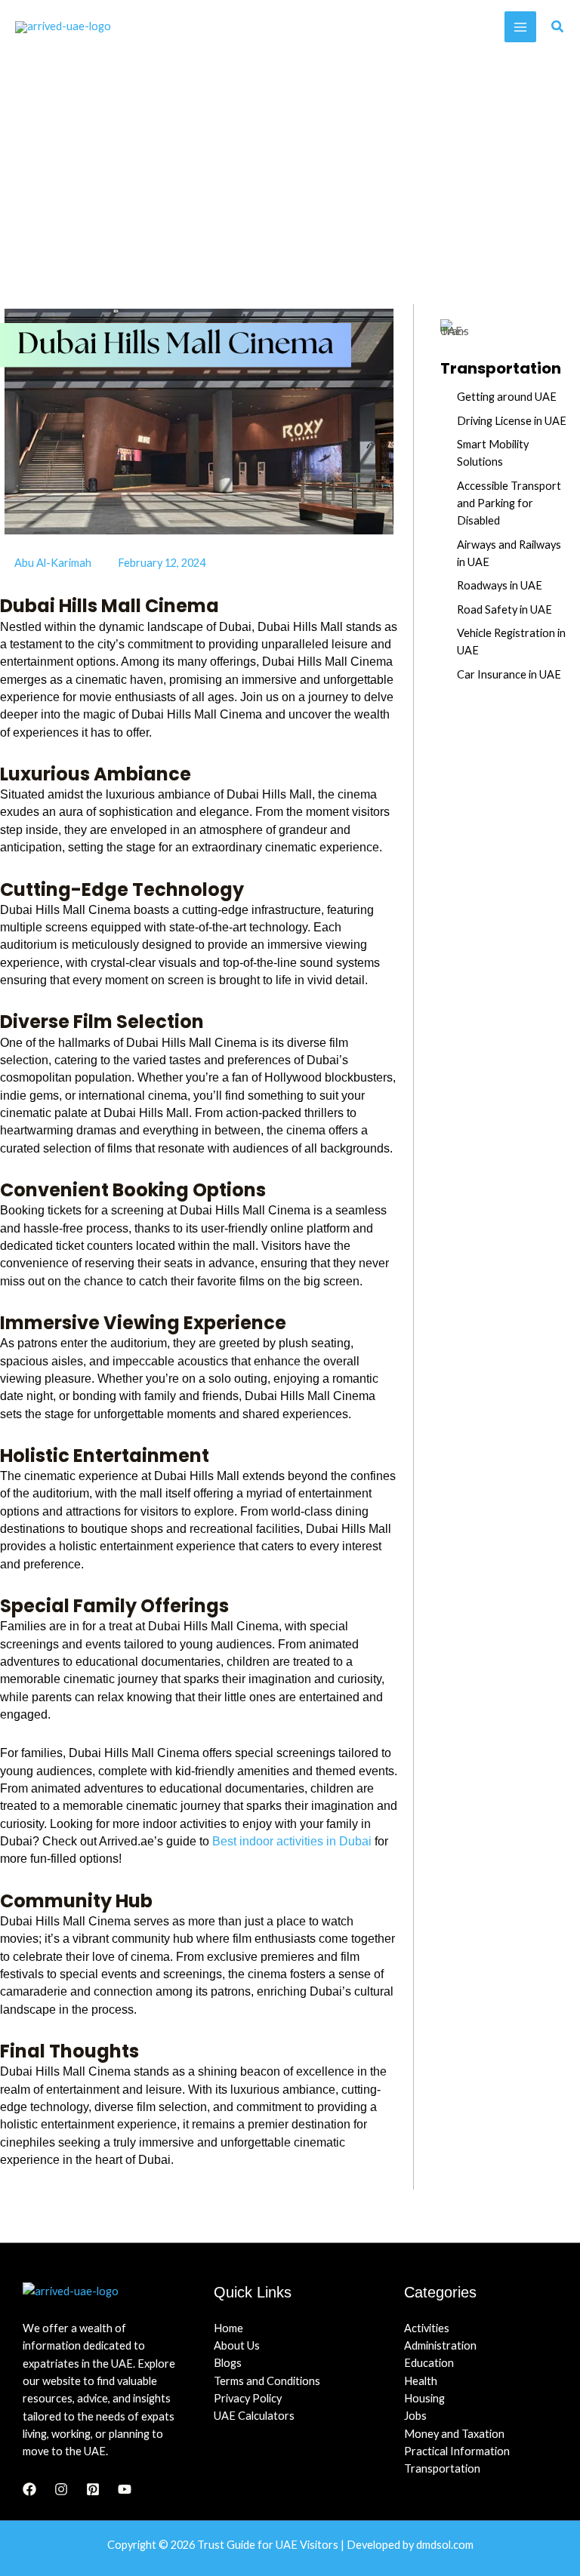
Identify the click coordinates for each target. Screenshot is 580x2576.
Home (228, 2328)
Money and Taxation (454, 2434)
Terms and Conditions (267, 2381)
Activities (427, 2328)
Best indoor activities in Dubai (292, 1841)
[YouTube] (125, 2489)
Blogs (228, 2363)
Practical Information (457, 2451)
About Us (237, 2345)
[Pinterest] (93, 2489)
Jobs (415, 2416)
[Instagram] (61, 2489)
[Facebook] (29, 2489)
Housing (424, 2398)
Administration (440, 2345)
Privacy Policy (248, 2398)
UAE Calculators (254, 2416)
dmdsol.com (445, 2545)
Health (421, 2381)
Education (429, 2363)
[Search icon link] (558, 28)
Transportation (442, 2468)
